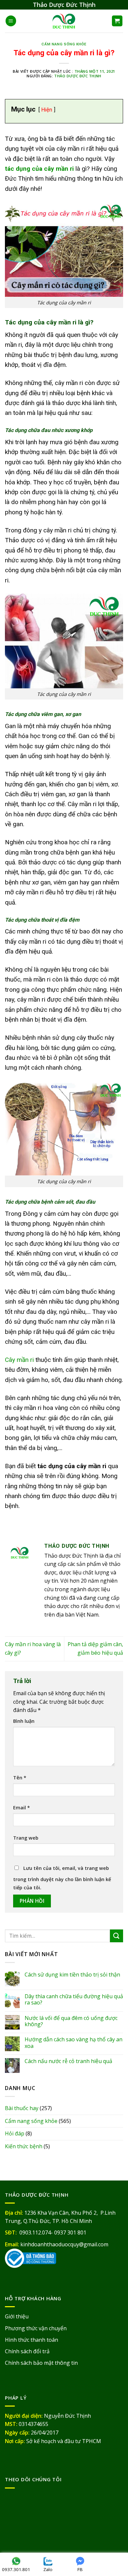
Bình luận (24, 1721)
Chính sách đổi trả (27, 2351)
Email (21, 1808)
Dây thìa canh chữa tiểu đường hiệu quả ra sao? (74, 2000)
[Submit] (117, 1936)
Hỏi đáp (15, 2133)
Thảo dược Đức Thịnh (78, 76)
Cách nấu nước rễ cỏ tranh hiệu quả (68, 2061)
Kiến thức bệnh (24, 2146)
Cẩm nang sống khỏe (64, 44)
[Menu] (11, 21)
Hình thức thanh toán (32, 2340)
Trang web (26, 1838)
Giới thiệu (17, 2316)
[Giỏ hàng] (117, 21)
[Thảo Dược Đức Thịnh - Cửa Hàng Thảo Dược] (64, 21)
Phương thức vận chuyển (36, 2328)
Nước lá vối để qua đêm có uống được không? (71, 2021)
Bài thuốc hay (22, 2108)
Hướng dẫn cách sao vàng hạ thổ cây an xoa (74, 2043)
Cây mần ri (19, 1360)
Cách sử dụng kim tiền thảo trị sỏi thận (72, 1975)
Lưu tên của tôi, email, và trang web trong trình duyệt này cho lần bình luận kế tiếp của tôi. (62, 1878)
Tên (20, 1778)
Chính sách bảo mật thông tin (41, 2363)
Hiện (47, 110)
